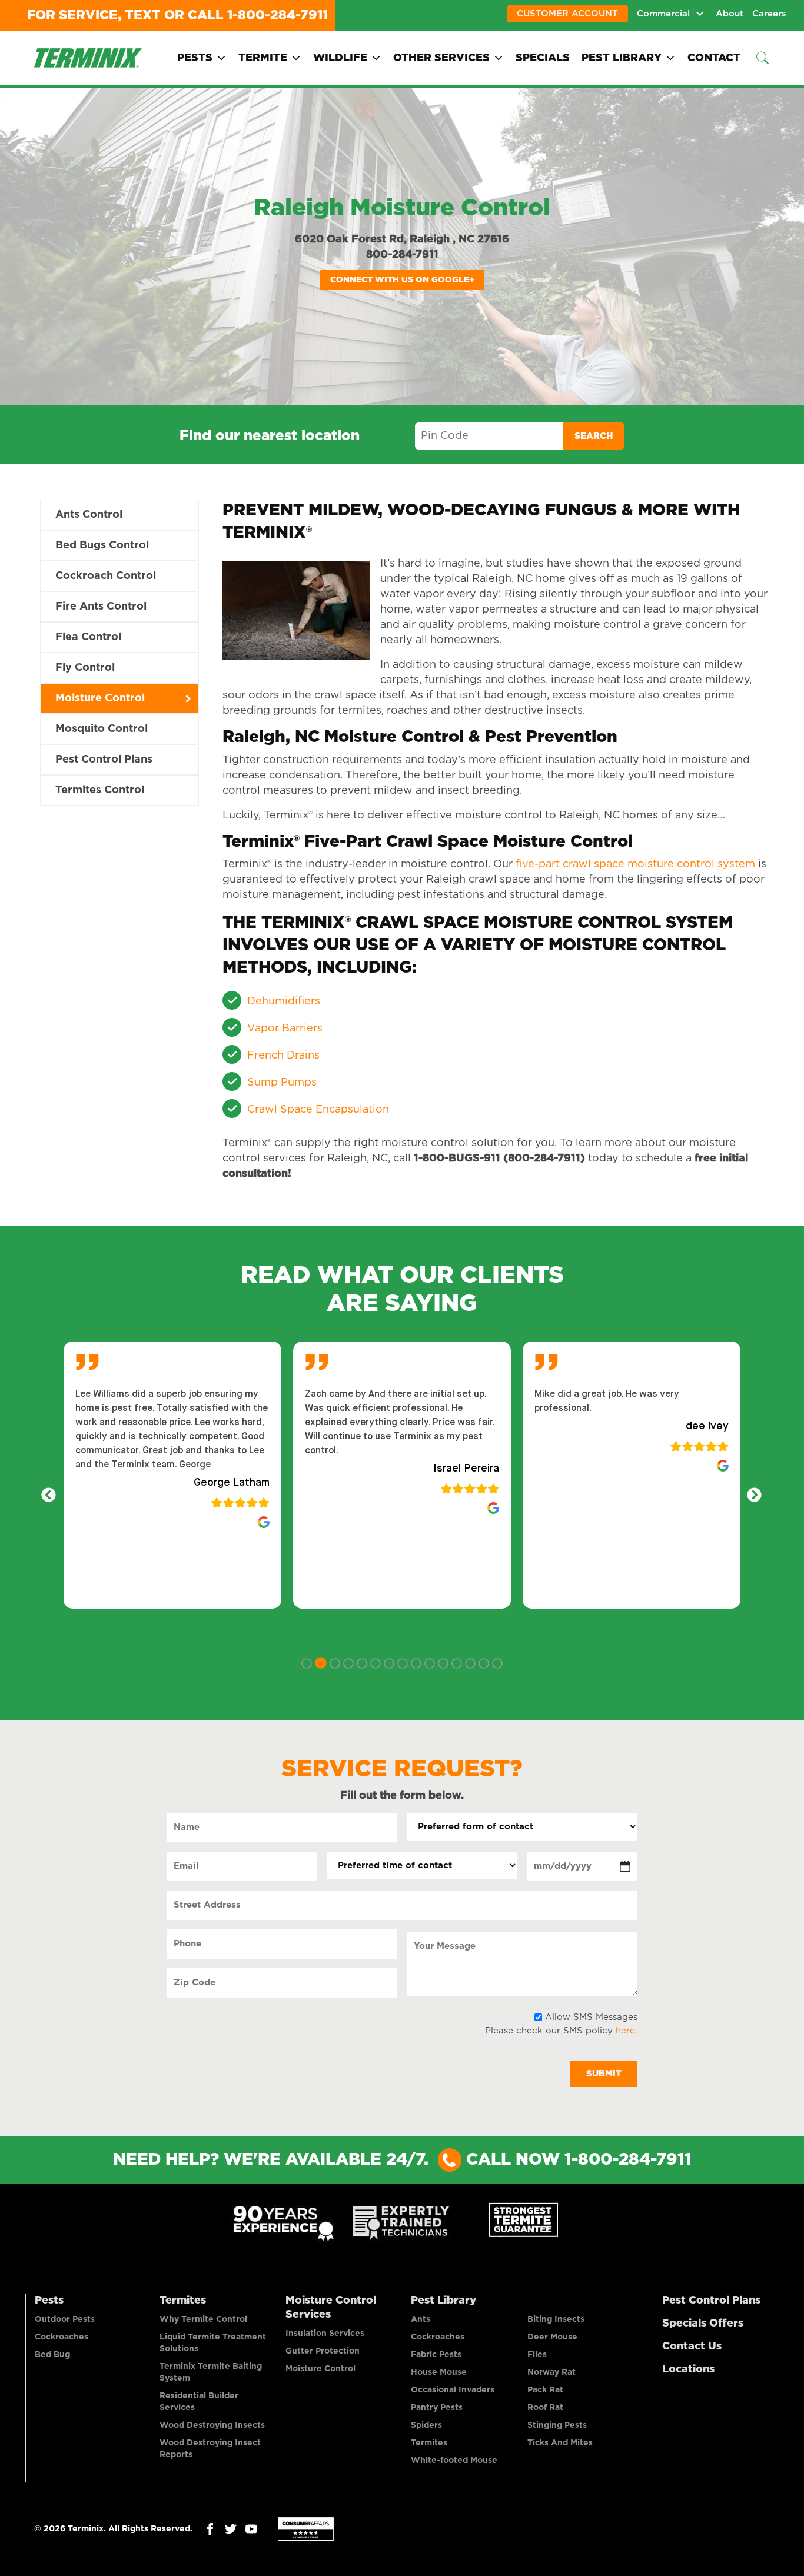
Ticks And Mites (560, 2443)
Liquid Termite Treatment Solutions (213, 2343)
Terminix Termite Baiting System (211, 2372)
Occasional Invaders (453, 2390)
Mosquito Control (102, 729)
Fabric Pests (436, 2355)
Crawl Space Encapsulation (318, 1110)
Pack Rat (545, 2390)
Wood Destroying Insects (212, 2425)
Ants (421, 2319)
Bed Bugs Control (102, 545)
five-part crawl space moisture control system (635, 864)
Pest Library (622, 58)
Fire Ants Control (101, 607)
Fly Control (85, 668)
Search (594, 436)
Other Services (441, 58)
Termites (183, 2301)
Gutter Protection (323, 2351)
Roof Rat (545, 2408)
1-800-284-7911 (278, 15)
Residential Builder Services (199, 2402)
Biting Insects (556, 2319)
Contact (714, 58)
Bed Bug (52, 2355)
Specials (543, 58)
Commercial (663, 14)
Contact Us (692, 2347)
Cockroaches (62, 2337)
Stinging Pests (557, 2425)
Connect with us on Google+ (402, 280)
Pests (195, 58)
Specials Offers (703, 2324)
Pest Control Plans (104, 760)
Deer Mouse (552, 2337)
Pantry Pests (437, 2408)
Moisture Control (100, 698)
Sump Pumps (282, 1083)
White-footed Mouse (454, 2461)
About (730, 14)
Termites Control (100, 790)
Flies (537, 2355)
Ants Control (89, 515)
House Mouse (439, 2372)
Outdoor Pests (65, 2319)
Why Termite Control (203, 2319)
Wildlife (340, 58)
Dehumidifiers (284, 1001)
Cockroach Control (106, 576)
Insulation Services (325, 2334)
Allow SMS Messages (591, 2017)
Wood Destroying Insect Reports (210, 2449)
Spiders (426, 2425)
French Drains (283, 1056)
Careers (769, 14)
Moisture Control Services (331, 2308)
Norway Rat (551, 2372)
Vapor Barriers (285, 1029)
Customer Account (567, 14)
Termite (263, 58)
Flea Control (88, 637)
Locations (688, 2369)
